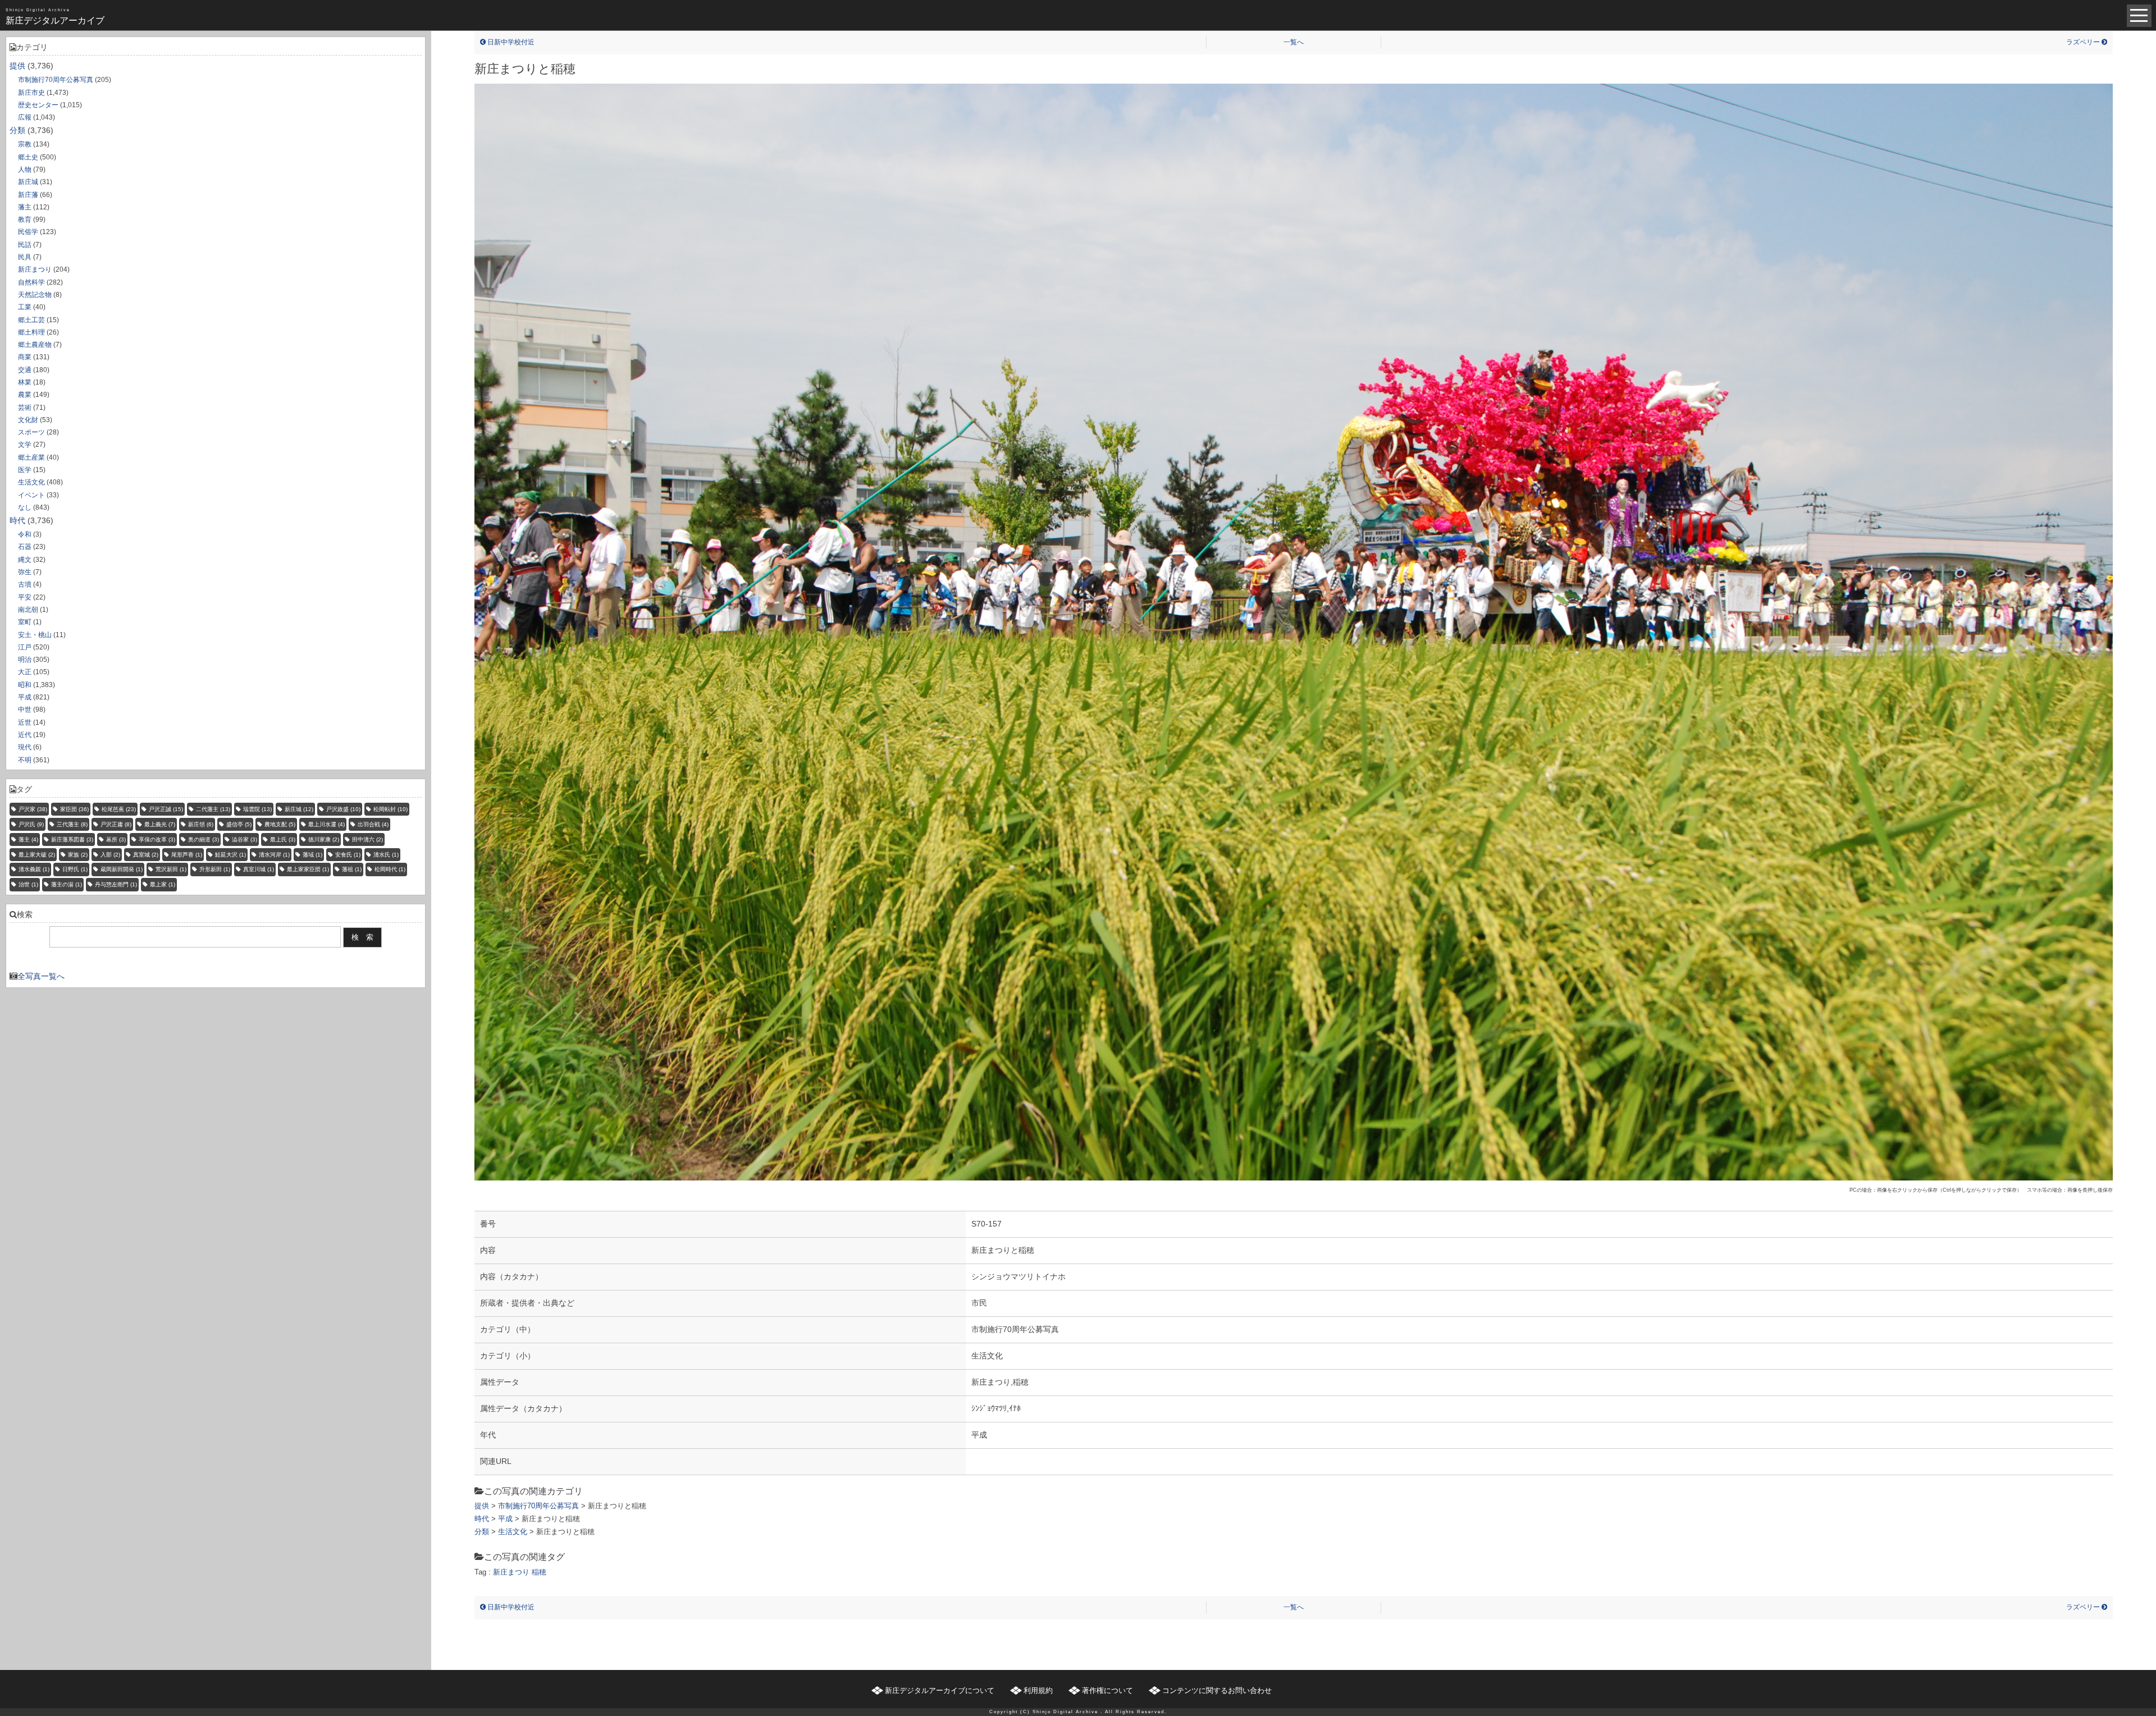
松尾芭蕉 (119, 809)
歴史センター (38, 105)
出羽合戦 (373, 824)
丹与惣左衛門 (116, 884)
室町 (25, 622)
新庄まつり (35, 269)
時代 (17, 520)
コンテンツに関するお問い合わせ (1217, 1690)
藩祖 (352, 869)
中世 (25, 710)
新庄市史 (31, 93)
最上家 (163, 884)
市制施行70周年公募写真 (56, 80)
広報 (25, 117)
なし (25, 507)
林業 (25, 382)
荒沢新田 (171, 869)
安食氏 (348, 855)
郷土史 (28, 157)
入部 (110, 855)
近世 (25, 722)
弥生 (25, 572)
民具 (25, 257)
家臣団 (74, 809)
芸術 (25, 408)
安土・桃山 (35, 635)
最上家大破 (37, 855)
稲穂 (539, 1572)
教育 (25, 219)
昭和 (25, 685)
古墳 (25, 584)
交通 (25, 370)
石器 (25, 547)
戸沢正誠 (166, 809)
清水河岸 (274, 855)
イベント (31, 495)
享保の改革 (157, 839)
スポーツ (31, 432)
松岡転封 (390, 809)
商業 (25, 357)
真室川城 (259, 869)
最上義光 (160, 824)
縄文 (25, 560)
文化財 (28, 420)
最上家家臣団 (308, 869)
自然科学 (31, 282)
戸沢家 (33, 809)
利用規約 (1038, 1690)
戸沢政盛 (343, 809)
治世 (28, 884)
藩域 (312, 855)
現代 (25, 747)
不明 (25, 760)
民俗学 (28, 232)
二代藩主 (213, 809)
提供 (17, 66)
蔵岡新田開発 (122, 869)
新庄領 (201, 824)
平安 (25, 597)
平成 (25, 697)
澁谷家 (245, 839)
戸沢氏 (31, 824)
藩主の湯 (67, 884)
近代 (25, 735)
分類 (17, 130)
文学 (25, 445)
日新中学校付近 (510, 42)
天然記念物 (35, 295)
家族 (78, 855)
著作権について (1107, 1690)
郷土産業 (31, 457)
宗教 (25, 144)
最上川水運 (326, 824)
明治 (25, 660)
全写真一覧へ (41, 976)
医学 (25, 470)
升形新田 (215, 869)
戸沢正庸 (116, 824)
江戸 (25, 647)
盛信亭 (239, 824)
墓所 (116, 839)
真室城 (146, 855)
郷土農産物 (35, 345)
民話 (25, 245)
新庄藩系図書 (72, 839)
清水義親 (34, 869)
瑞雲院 (257, 809)
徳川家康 (324, 839)
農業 (25, 395)
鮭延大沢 (230, 855)
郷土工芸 (31, 320)
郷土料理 (31, 332)
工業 (25, 307)
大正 (25, 672)
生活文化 (31, 482)
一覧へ (1294, 42)
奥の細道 (204, 839)
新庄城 (28, 182)
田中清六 (367, 839)
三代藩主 (72, 824)
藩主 (25, 207)
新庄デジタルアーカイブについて (940, 1690)
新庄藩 (28, 195)
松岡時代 (390, 869)
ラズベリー (2084, 42)
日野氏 (75, 869)
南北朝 (28, 610)
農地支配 (280, 824)
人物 (25, 170)
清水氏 (386, 855)
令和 (25, 534)
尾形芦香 (187, 855)
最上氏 (283, 839)
